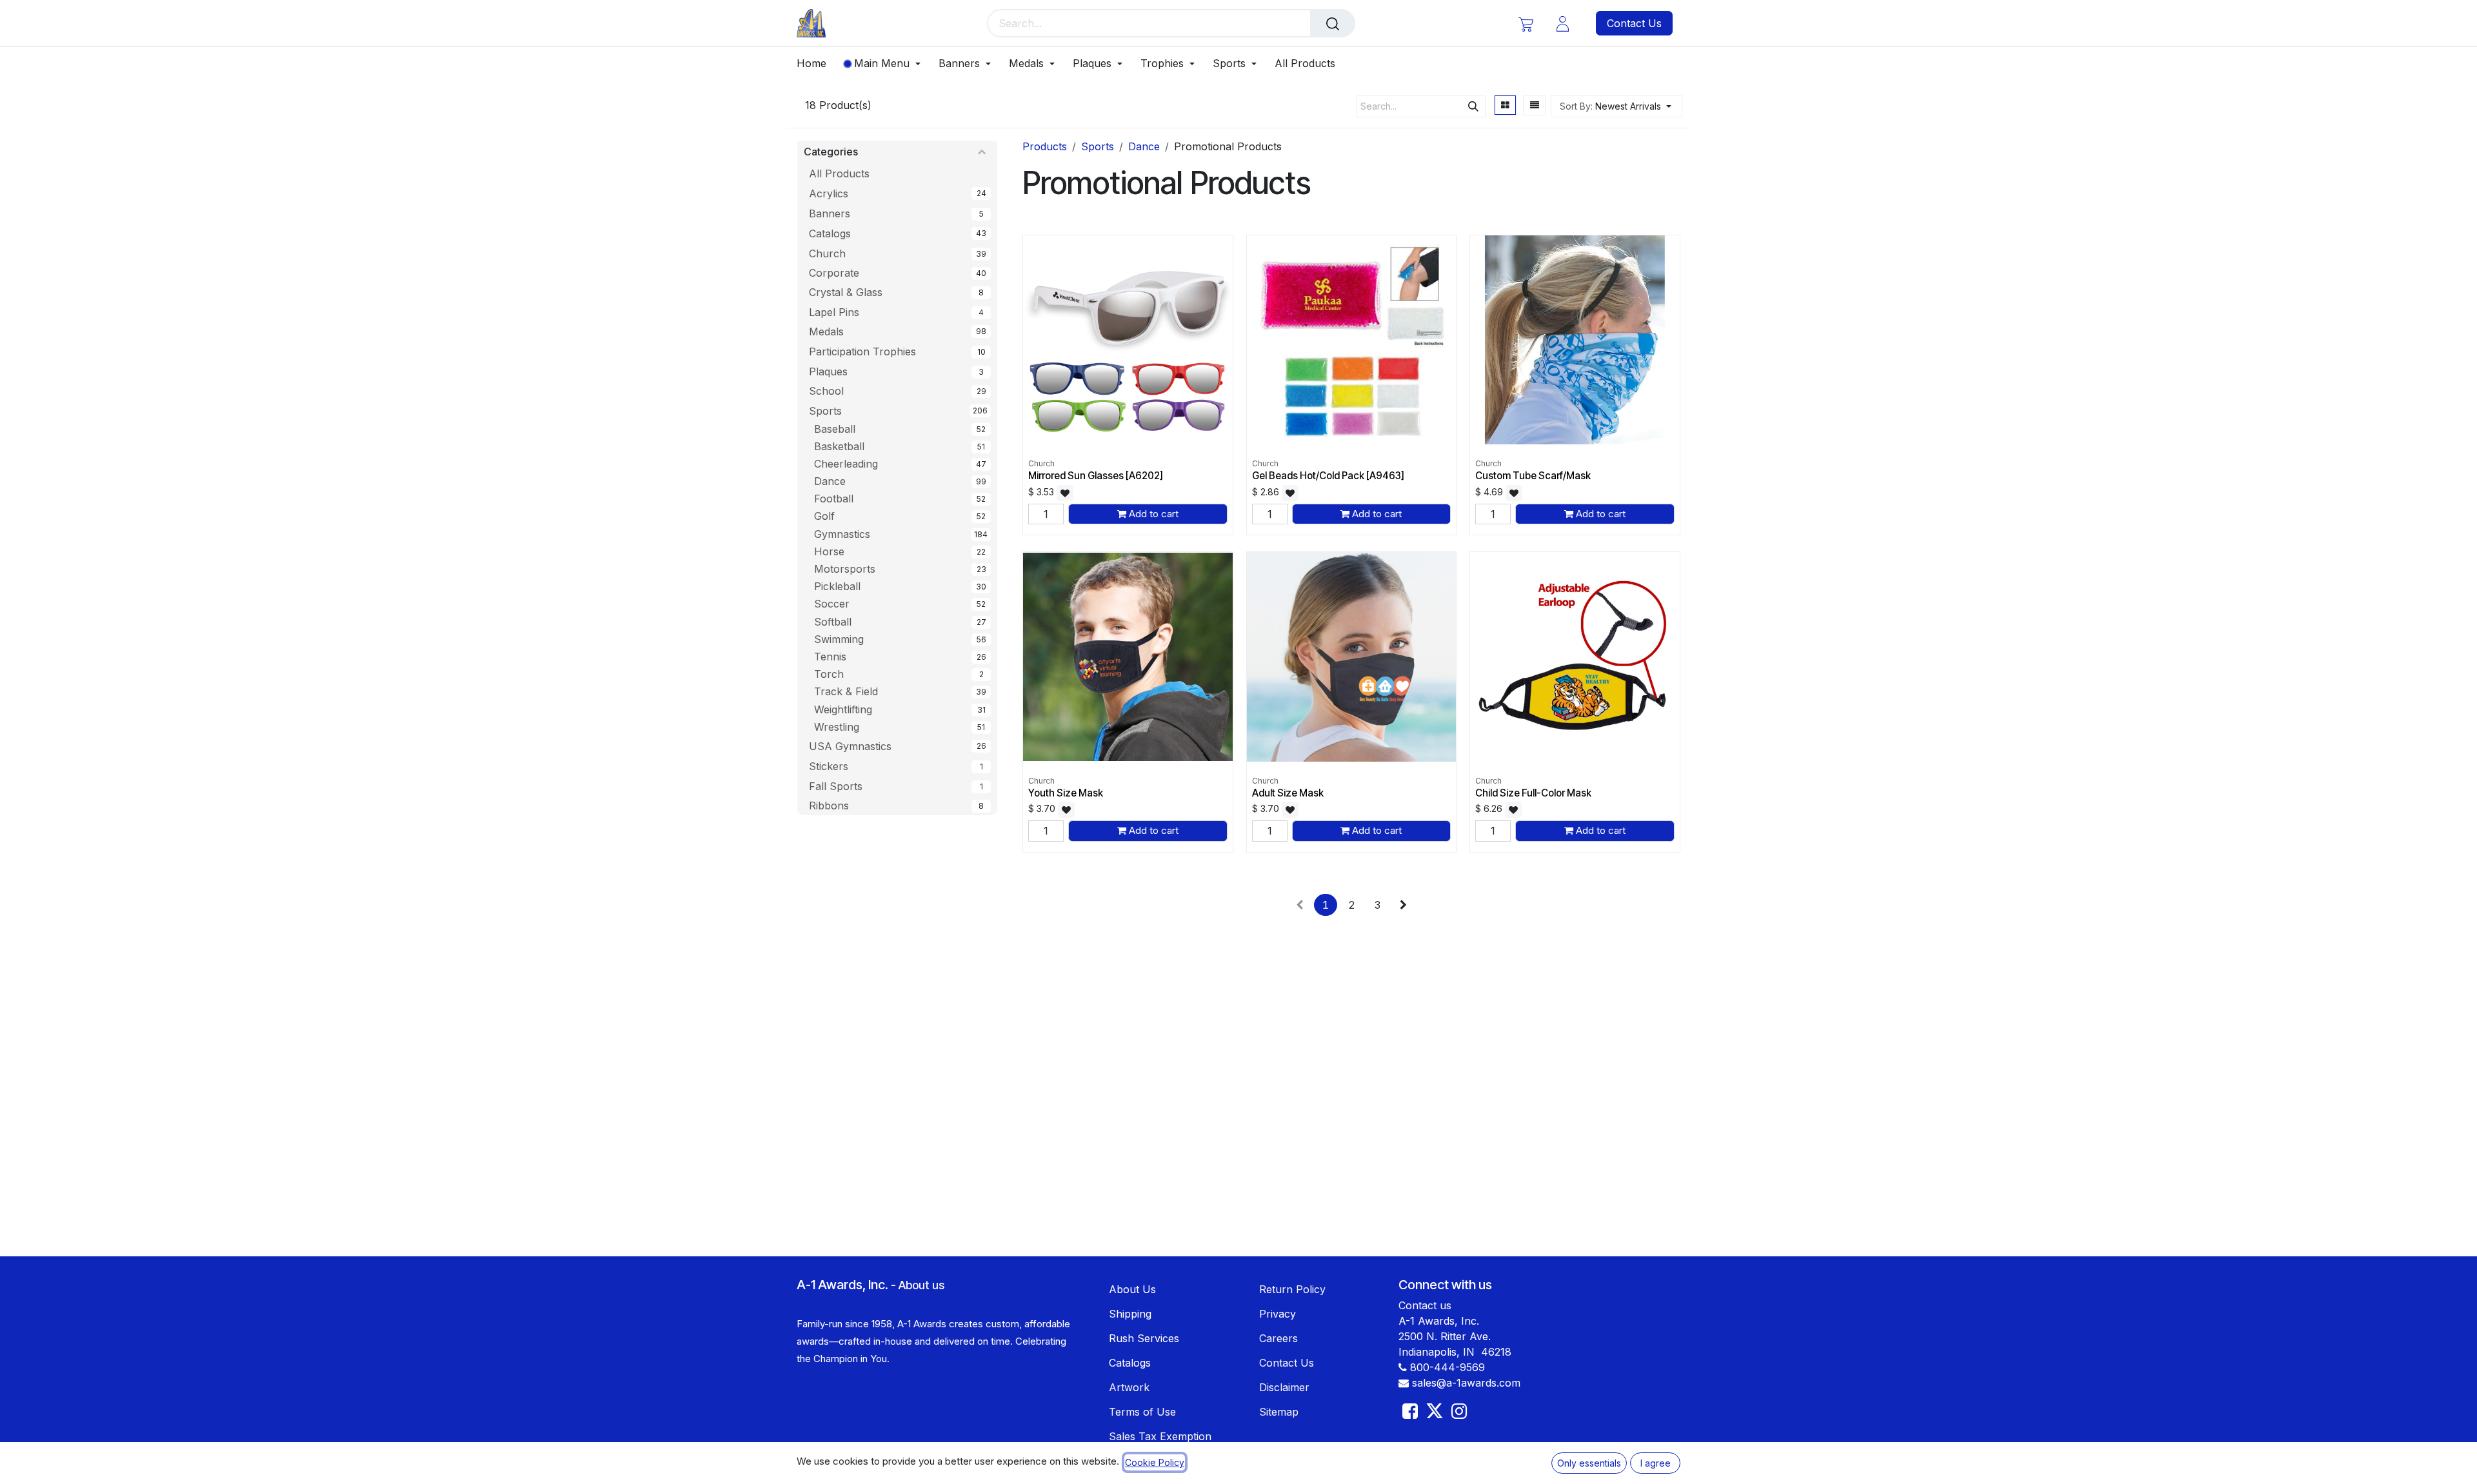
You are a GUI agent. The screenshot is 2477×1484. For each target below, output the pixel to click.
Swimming (839, 639)
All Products (839, 173)
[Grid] (1505, 105)
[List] (1535, 105)
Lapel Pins (834, 312)
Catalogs (830, 233)
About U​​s (1132, 1289)
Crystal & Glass (846, 292)
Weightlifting (843, 709)
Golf (824, 516)
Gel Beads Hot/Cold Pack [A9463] (1328, 476)
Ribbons (829, 806)
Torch (829, 674)
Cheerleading (846, 464)
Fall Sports (836, 786)
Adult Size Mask (1288, 793)
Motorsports (845, 569)
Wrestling (837, 727)
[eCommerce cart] (1526, 24)
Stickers (829, 766)
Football (834, 499)
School (826, 391)
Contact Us (1634, 23)
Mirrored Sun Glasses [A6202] (1096, 476)
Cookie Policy (1155, 1462)
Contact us (1425, 1305)
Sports (825, 411)
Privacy (1278, 1314)
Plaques (828, 371)
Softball (833, 622)
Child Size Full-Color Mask (1533, 793)
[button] (1617, 106)
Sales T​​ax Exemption (1160, 1436)
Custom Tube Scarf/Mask (1533, 476)
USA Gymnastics (850, 746)
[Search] (1333, 23)
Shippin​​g (1130, 1314)
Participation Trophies (862, 351)
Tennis (830, 657)
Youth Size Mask (1066, 793)
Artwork (1129, 1387)
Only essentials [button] (1589, 1463)
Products (1045, 146)
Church (827, 253)
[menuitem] (816, 64)
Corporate (834, 273)
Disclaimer (1284, 1387)
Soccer (832, 604)
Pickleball (837, 586)
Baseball (835, 429)
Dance (830, 481)
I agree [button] (1656, 1463)
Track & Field (846, 691)
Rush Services (1144, 1338)
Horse (829, 551)
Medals (826, 331)
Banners (830, 213)
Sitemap (1279, 1412)
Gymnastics (842, 534)
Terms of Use (1142, 1412)
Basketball (839, 446)
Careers (1278, 1338)
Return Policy (1292, 1289)
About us (921, 1285)
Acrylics (829, 193)
